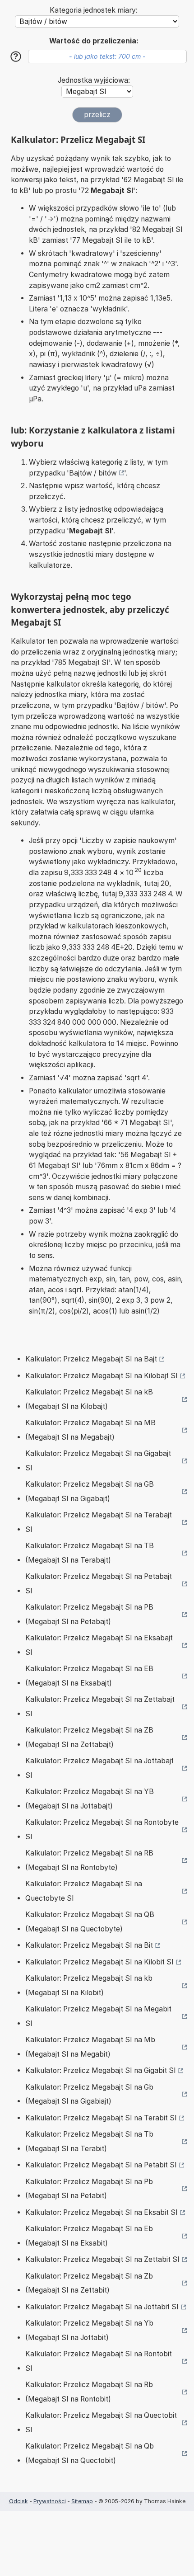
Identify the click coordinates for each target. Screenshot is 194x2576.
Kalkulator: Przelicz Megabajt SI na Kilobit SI (99, 1962)
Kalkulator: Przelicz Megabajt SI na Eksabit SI (102, 2212)
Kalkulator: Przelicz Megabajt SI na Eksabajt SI (99, 1645)
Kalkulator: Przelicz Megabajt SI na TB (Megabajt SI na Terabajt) (90, 1553)
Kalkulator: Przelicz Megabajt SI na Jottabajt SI (99, 1768)
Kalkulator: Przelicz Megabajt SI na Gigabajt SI (98, 1461)
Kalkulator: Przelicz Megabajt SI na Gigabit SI (101, 2070)
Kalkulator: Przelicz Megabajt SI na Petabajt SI (99, 1584)
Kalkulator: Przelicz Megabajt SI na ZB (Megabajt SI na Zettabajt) (89, 1737)
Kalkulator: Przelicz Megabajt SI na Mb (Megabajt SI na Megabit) (90, 2047)
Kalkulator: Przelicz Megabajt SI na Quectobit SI (101, 2423)
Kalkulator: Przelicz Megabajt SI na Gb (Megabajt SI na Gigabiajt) (89, 2094)
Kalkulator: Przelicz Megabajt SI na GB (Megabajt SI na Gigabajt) (90, 1491)
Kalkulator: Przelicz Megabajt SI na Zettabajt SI (100, 1707)
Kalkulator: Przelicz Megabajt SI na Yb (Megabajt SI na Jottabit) (89, 2330)
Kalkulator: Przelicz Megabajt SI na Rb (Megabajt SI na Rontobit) (89, 2392)
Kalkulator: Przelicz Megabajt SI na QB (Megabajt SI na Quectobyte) (90, 1922)
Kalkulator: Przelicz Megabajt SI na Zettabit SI (102, 2259)
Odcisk (18, 2501)
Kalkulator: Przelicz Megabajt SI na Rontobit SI (99, 2361)
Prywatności (50, 2501)
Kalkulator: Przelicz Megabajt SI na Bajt (91, 1359)
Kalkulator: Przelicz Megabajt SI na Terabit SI (101, 2118)
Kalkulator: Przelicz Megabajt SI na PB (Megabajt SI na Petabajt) (89, 1614)
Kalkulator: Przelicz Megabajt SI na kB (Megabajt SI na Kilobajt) (89, 1399)
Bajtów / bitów (93, 473)
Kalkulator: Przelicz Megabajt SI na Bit (89, 1945)
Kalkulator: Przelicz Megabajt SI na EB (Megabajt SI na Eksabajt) (89, 1676)
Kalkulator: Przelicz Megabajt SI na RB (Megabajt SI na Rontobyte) (89, 1860)
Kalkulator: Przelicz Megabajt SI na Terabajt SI (99, 1522)
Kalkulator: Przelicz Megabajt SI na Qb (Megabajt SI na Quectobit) (90, 2453)
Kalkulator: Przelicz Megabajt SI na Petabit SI (101, 2165)
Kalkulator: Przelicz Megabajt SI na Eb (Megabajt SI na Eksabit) (89, 2236)
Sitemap (82, 2501)
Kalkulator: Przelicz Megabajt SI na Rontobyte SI (102, 1830)
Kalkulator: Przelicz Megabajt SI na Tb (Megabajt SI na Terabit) (89, 2141)
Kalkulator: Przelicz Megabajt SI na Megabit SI (98, 2016)
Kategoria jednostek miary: (94, 10)
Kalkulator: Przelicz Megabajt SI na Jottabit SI (102, 2307)
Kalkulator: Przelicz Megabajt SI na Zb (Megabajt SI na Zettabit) (89, 2283)
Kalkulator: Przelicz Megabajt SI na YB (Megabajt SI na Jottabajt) (90, 1799)
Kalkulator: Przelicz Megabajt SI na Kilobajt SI (102, 1376)
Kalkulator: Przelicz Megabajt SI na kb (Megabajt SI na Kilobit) (89, 1985)
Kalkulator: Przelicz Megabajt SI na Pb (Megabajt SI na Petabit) (89, 2189)
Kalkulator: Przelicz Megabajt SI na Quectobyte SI (84, 1891)
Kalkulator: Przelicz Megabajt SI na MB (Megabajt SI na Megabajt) (90, 1430)
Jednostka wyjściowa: (94, 80)
